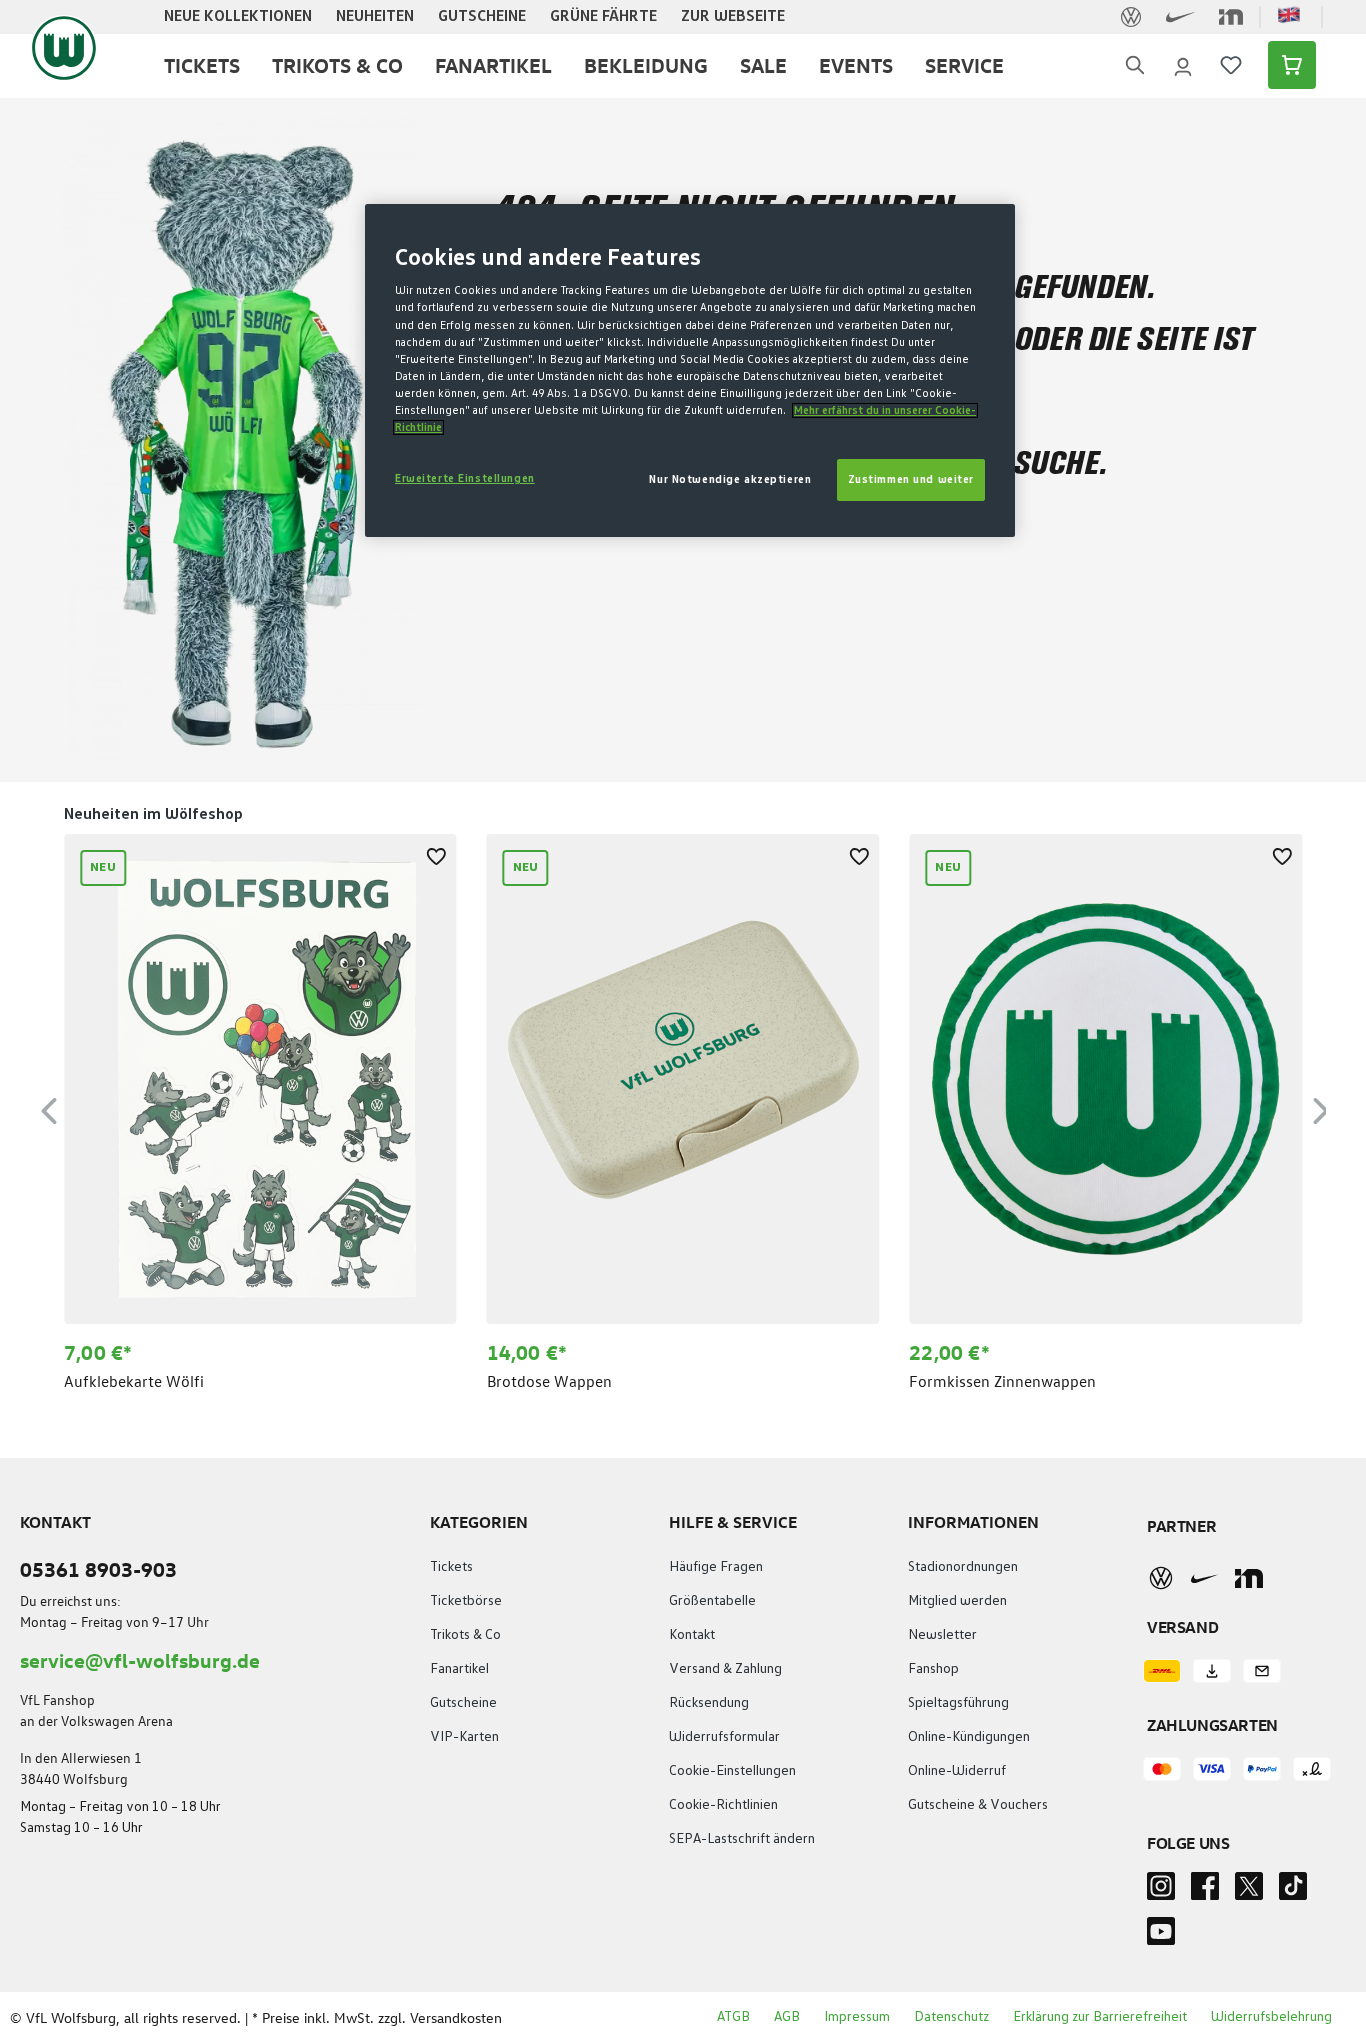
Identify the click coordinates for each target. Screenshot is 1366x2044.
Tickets (451, 1567)
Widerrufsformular (724, 1737)
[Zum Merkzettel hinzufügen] (437, 854)
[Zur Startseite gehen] (64, 48)
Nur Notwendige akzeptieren (730, 479)
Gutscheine (463, 1703)
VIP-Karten (464, 1737)
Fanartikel (459, 1669)
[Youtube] (1161, 1937)
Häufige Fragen (716, 1567)
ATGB (733, 2017)
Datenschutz (951, 2017)
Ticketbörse (466, 1601)
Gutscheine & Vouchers (978, 1805)
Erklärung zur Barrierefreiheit (1100, 2017)
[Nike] (1205, 1578)
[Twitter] (1249, 1892)
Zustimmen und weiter (911, 479)
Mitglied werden (957, 1601)
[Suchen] (1135, 65)
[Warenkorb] (1286, 65)
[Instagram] (1161, 1892)
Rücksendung (709, 1703)
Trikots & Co (465, 1635)
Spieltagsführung (958, 1703)
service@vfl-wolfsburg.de (140, 1659)
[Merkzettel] (1231, 65)
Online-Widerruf (957, 1771)
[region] (683, 1108)
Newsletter (942, 1635)
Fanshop (933, 1669)
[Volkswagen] (1161, 1578)
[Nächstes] (1321, 1107)
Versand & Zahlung (725, 1669)
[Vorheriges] (49, 1107)
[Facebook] (1205, 1892)
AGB (787, 2017)
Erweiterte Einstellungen (465, 478)
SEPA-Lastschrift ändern (742, 1839)
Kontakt (692, 1635)
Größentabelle (712, 1601)
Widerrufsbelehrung (1271, 2017)
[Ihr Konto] (1183, 65)
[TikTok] (1293, 1892)
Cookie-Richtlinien (723, 1805)
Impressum (857, 2017)
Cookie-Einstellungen (732, 1771)
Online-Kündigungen (969, 1737)
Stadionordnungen (963, 1567)
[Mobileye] (1249, 1578)
